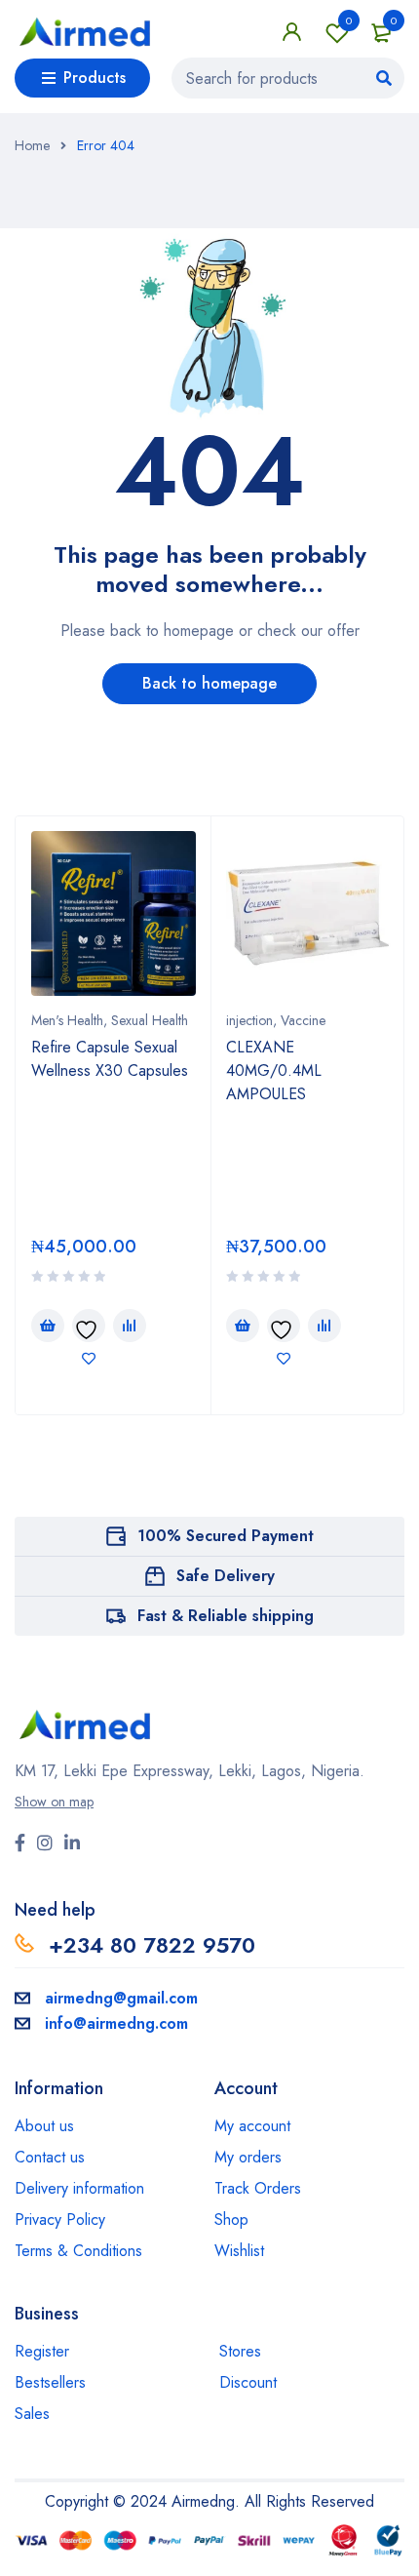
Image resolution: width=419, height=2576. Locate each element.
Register (42, 2351)
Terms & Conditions (78, 2251)
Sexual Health (150, 1020)
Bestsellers (50, 2382)
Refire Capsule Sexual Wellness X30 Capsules (110, 1059)
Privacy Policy (60, 2219)
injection (249, 1020)
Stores (240, 2351)
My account (252, 2126)
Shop (231, 2219)
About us (44, 2126)
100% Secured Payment (226, 1536)
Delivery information (79, 2188)
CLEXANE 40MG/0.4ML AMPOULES (274, 1070)
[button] (48, 1326)
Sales (32, 2414)
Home (32, 145)
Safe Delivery (226, 1576)
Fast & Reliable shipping (226, 1616)
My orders (248, 2157)
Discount (248, 2382)
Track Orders (258, 2188)
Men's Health (67, 1020)
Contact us (50, 2157)
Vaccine (303, 1020)
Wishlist (349, 20)
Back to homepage (209, 683)
